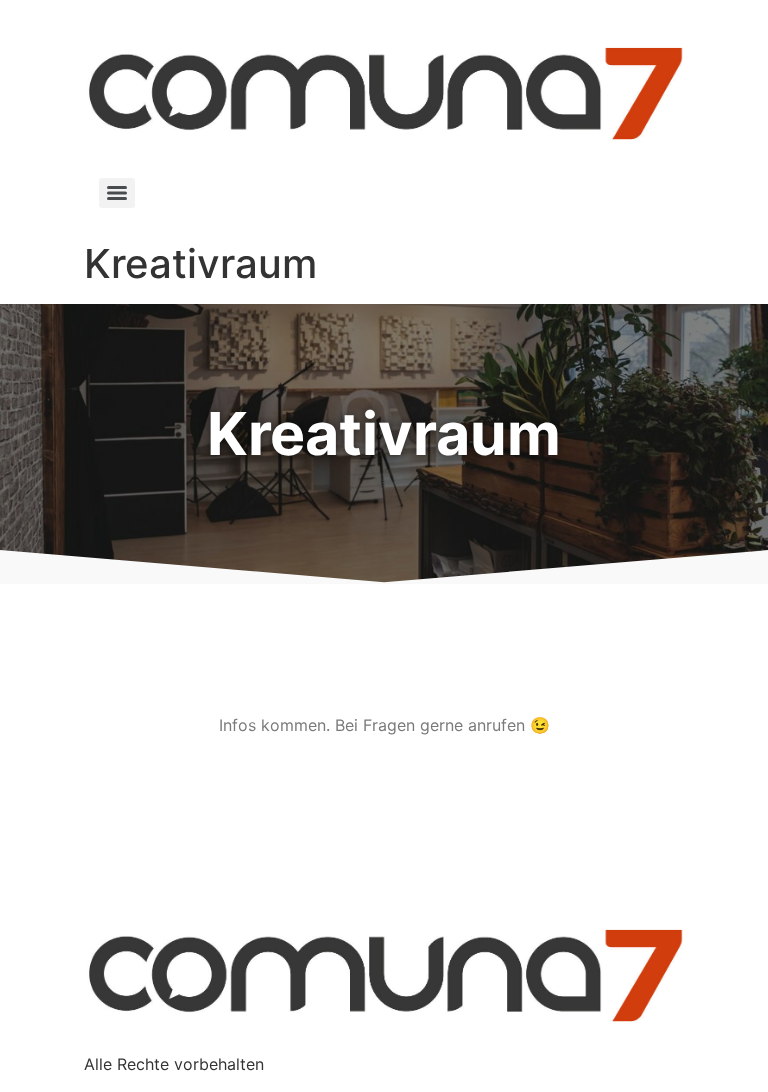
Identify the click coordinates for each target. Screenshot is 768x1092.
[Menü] (117, 193)
